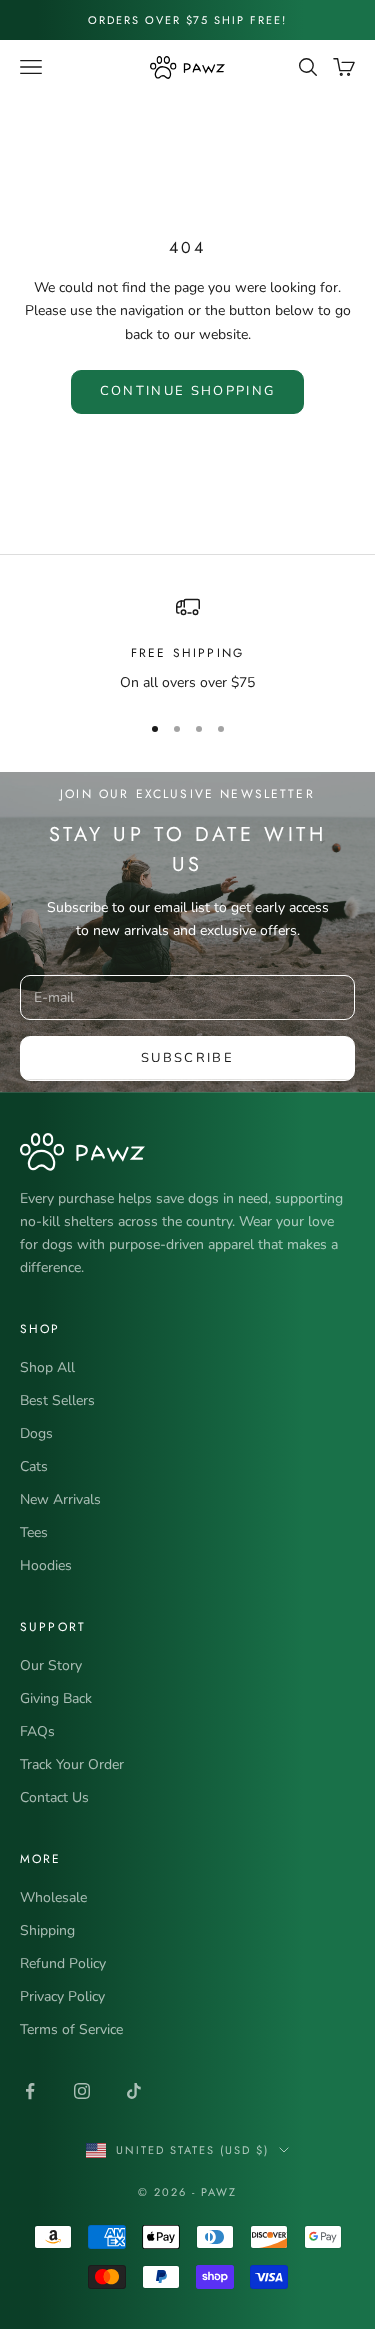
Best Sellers (57, 1400)
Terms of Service (71, 2029)
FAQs (37, 1731)
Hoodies (46, 1565)
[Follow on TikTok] (134, 2091)
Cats (34, 1466)
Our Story (51, 1665)
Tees (34, 1532)
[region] (187, 644)
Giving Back (56, 1698)
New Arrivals (60, 1499)
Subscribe (187, 1058)
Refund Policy (63, 1963)
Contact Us (54, 1797)
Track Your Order (72, 1764)
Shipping (47, 1930)
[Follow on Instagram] (82, 2091)
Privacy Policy (62, 1996)
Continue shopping (188, 391)
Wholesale (53, 1897)
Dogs (36, 1433)
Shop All (47, 1367)
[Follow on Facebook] (30, 2091)
